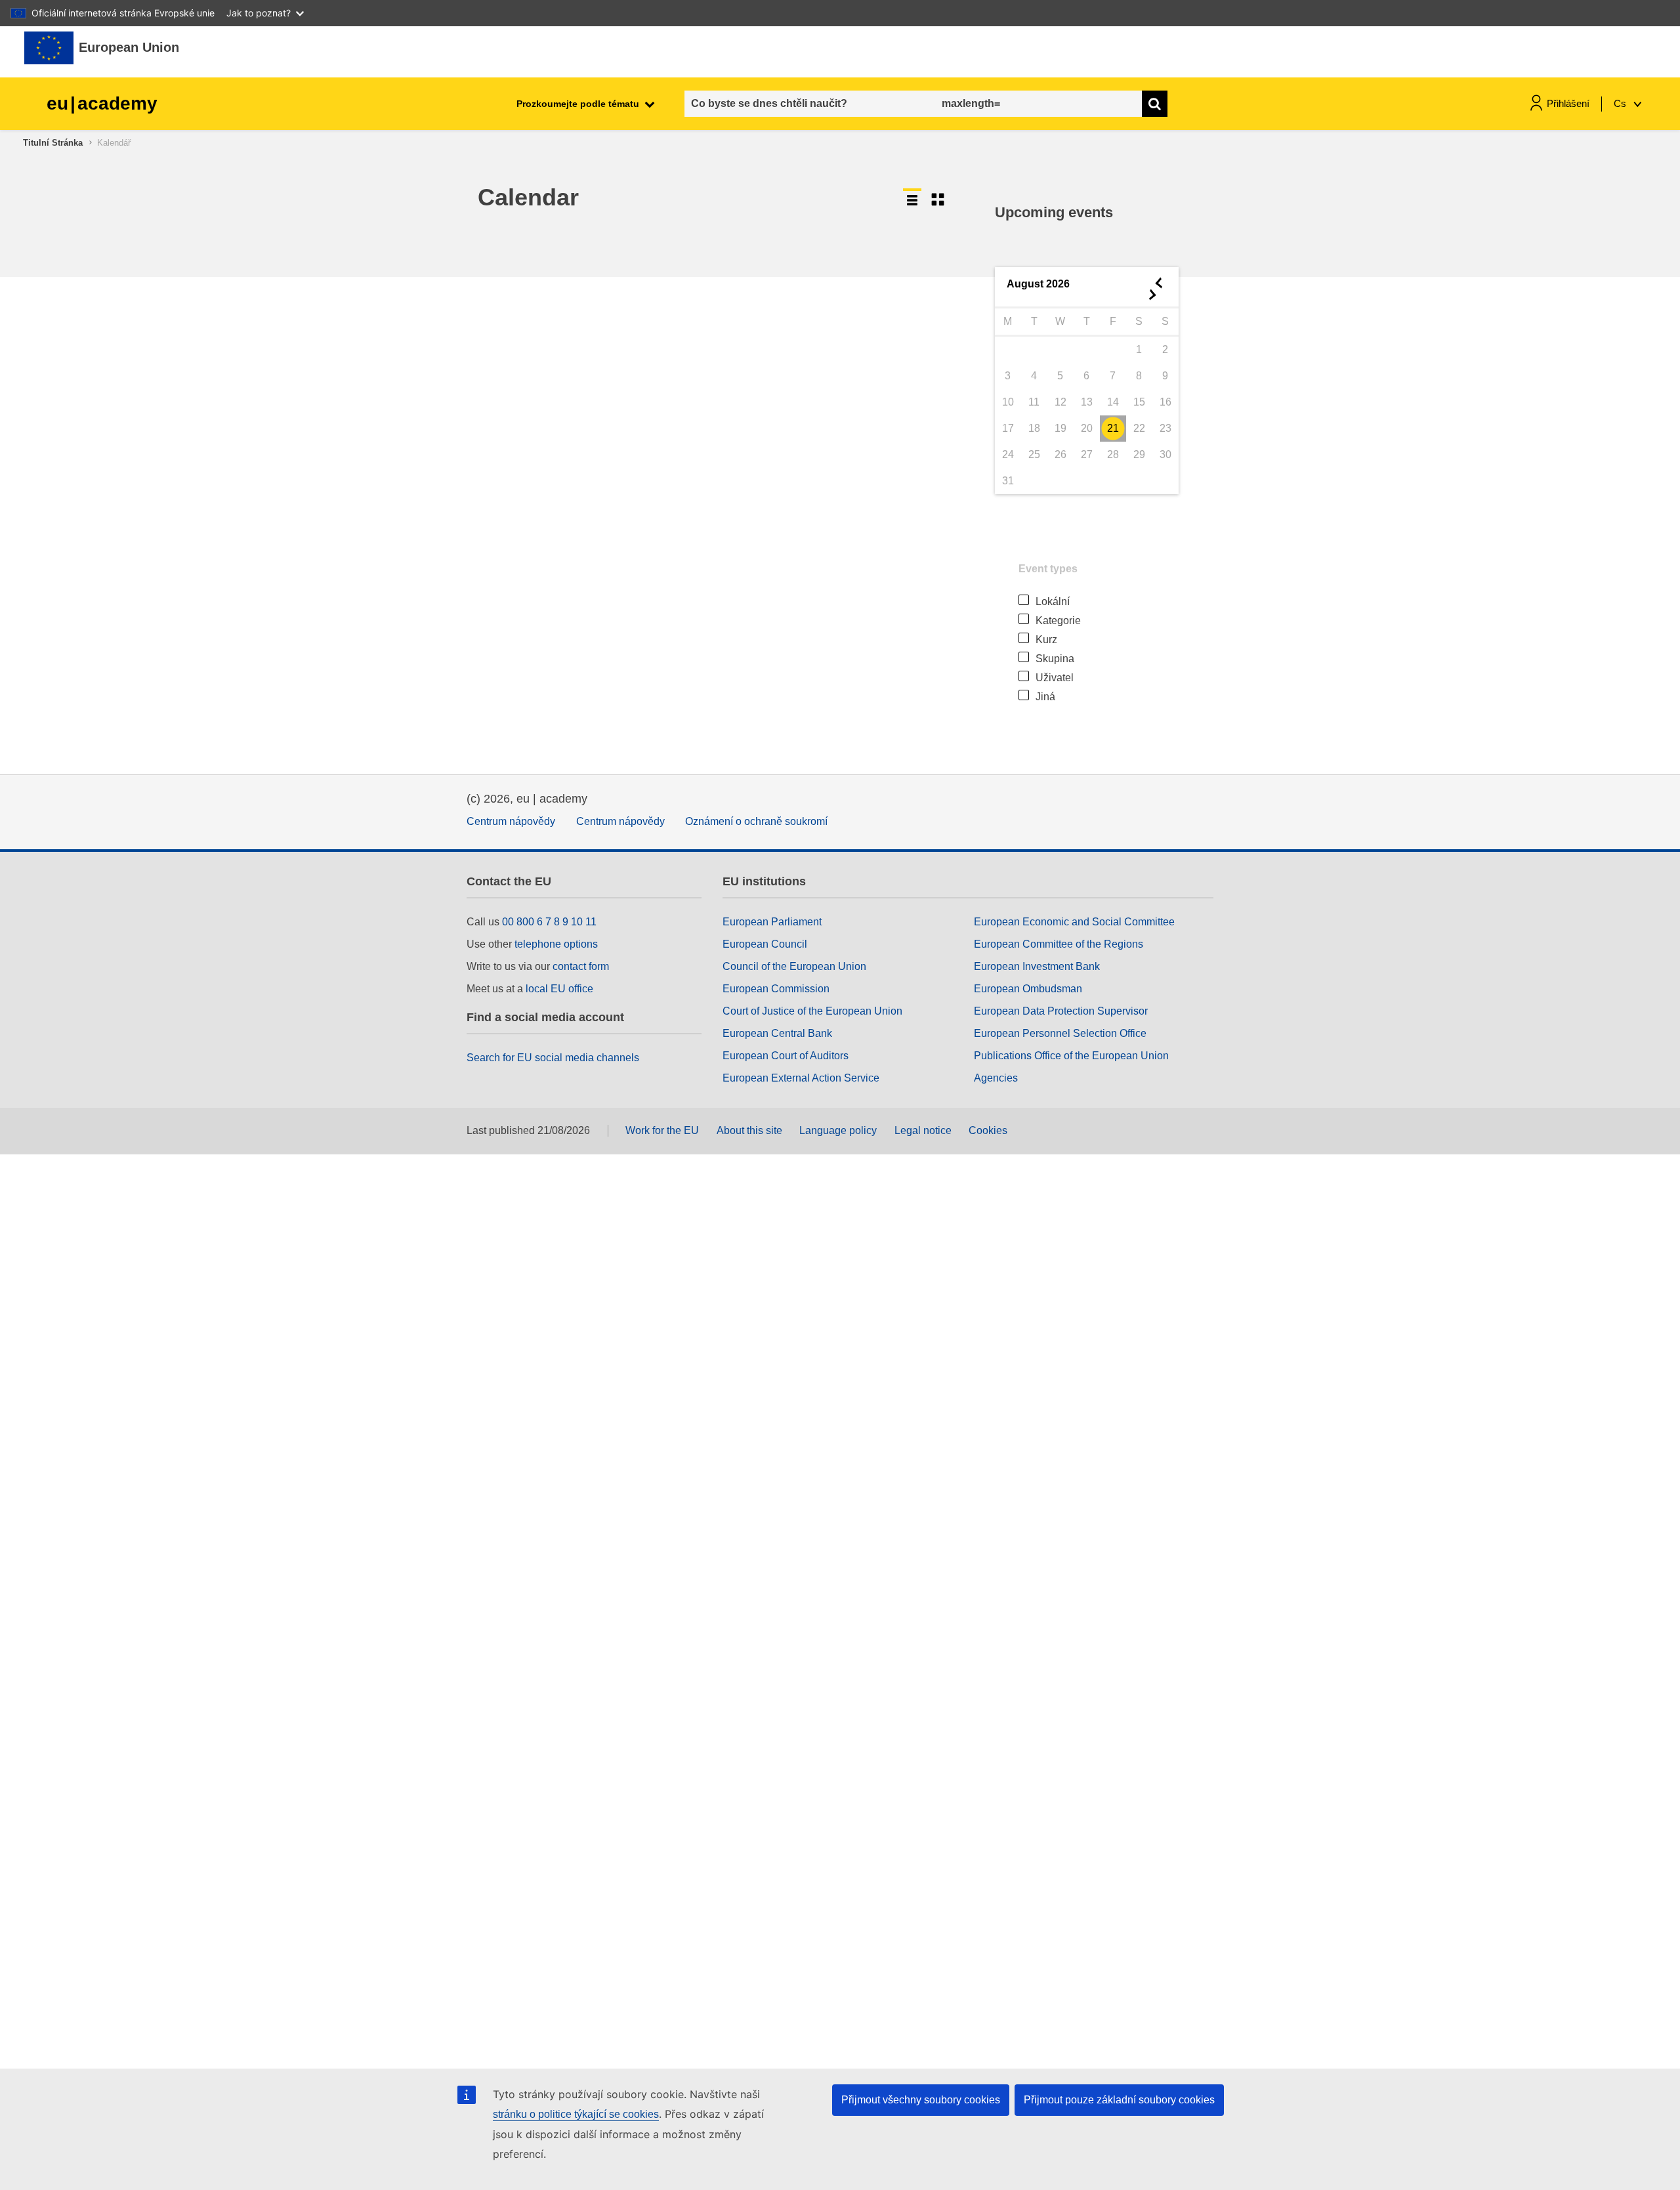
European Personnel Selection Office (1060, 1033)
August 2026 (1038, 284)
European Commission (776, 989)
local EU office (559, 989)
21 (1113, 428)
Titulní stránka (53, 143)
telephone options (556, 944)
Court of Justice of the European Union (812, 1011)
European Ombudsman (1028, 989)
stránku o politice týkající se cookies (576, 2114)
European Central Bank (777, 1033)
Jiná (1045, 697)
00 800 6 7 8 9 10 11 (549, 922)
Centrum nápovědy (511, 821)
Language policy (838, 1130)
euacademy (102, 103)
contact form (581, 966)
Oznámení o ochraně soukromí (756, 821)
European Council (765, 944)
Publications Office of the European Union (1071, 1056)
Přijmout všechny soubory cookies (921, 2100)
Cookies (988, 1130)
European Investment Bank (1037, 966)
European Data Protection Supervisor (1061, 1011)
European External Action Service (801, 1078)
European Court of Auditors (786, 1056)
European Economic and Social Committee (1074, 922)
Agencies (996, 1078)
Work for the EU (662, 1130)
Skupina (1055, 659)
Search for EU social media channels (553, 1058)
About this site (749, 1130)
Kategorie (1058, 621)
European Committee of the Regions (1059, 944)
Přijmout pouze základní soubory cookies (1119, 2100)
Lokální (1053, 601)
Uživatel (1055, 678)
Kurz (1046, 640)
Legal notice (923, 1130)
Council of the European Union (794, 966)
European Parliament (772, 922)
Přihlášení (1568, 103)
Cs (1621, 103)
